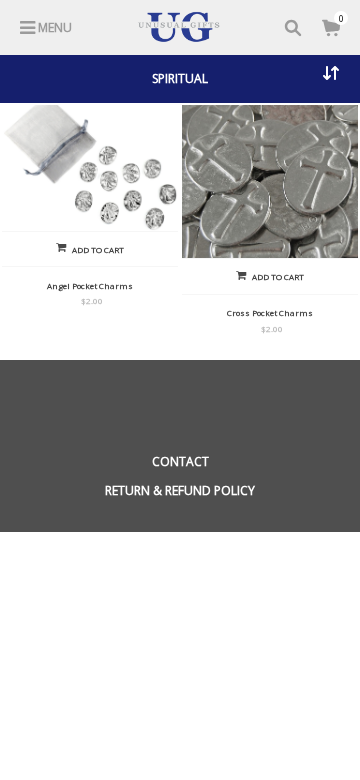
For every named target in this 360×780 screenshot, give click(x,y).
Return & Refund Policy (180, 490)
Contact (180, 461)
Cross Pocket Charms (270, 312)
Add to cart (98, 249)
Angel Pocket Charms (90, 285)
